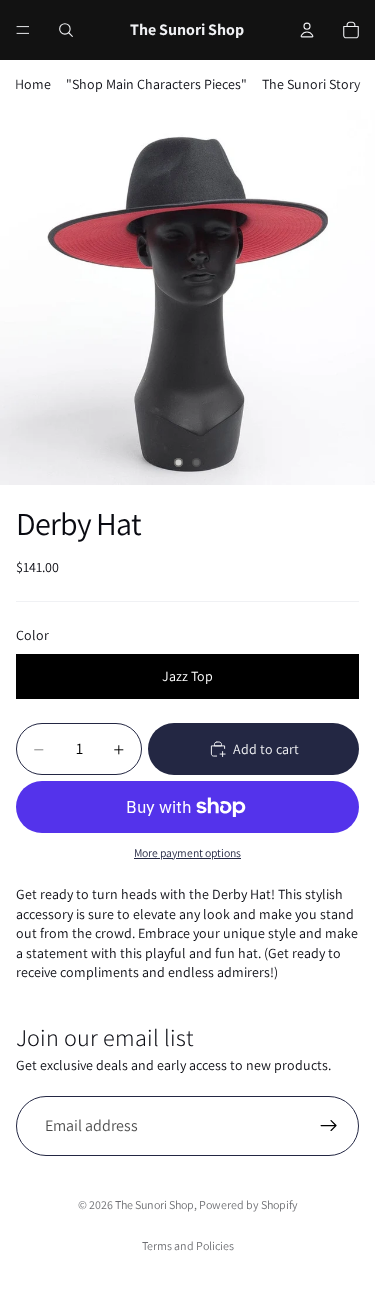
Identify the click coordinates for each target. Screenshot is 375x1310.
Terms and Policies (188, 1245)
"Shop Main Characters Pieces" (156, 84)
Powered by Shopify (248, 1204)
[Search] (66, 30)
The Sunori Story (311, 84)
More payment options (187, 852)
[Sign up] (329, 1126)
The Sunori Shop (154, 1204)
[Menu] (23, 30)
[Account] (307, 30)
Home (33, 84)
